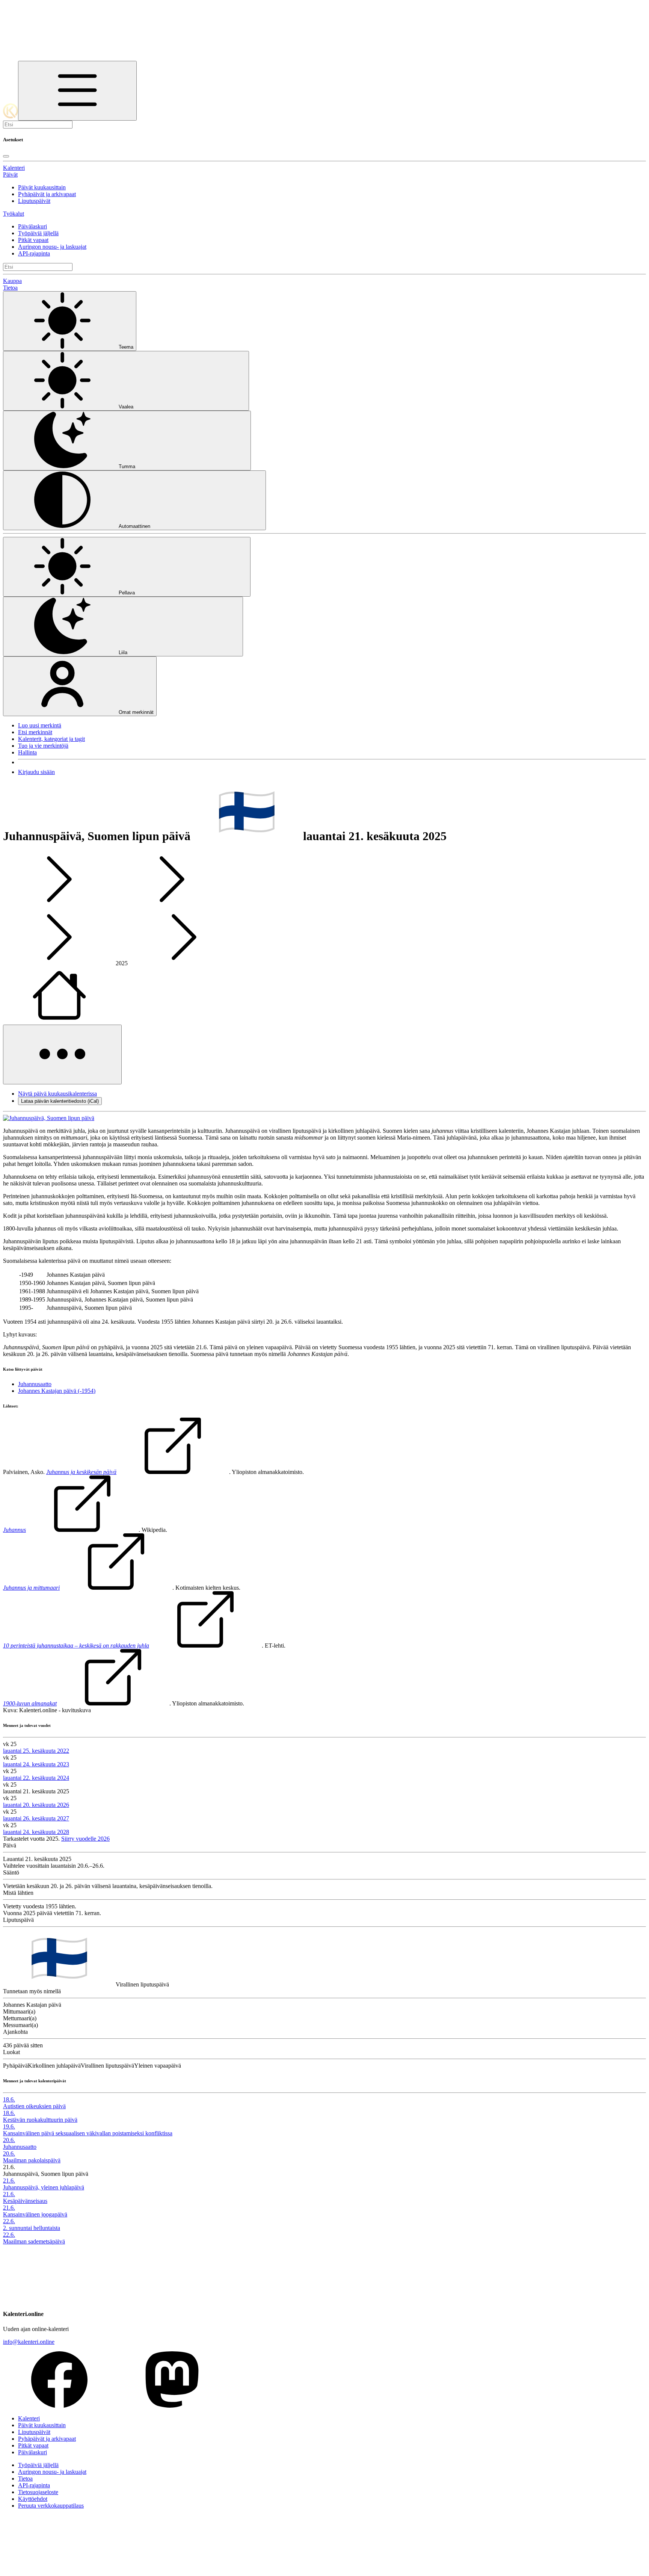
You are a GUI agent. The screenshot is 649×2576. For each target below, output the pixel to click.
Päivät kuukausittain (42, 187)
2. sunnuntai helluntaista (32, 2228)
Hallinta (27, 752)
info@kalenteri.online (29, 2342)
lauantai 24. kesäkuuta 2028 (36, 1832)
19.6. (9, 2126)
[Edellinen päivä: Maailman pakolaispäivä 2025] (59, 905)
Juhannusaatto (35, 1384)
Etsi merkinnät (35, 732)
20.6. (9, 2140)
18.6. (9, 2099)
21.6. (9, 2181)
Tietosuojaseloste (38, 2492)
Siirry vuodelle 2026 (85, 1839)
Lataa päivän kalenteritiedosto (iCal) (60, 1101)
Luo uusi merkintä (40, 725)
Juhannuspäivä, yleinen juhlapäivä (44, 2187)
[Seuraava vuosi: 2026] (184, 963)
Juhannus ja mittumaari (31, 1588)
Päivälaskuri (32, 226)
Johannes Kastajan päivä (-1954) (57, 1391)
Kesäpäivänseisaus (25, 2201)
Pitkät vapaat (33, 240)
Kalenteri (14, 168)
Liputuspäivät (34, 201)
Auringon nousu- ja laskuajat (52, 247)
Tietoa (10, 288)
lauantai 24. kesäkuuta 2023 (36, 1764)
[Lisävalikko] (62, 1054)
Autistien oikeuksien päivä (34, 2106)
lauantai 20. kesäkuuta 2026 (36, 1805)
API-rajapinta (34, 253)
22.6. (9, 2221)
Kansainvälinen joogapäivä (35, 2214)
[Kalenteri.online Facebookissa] (59, 2406)
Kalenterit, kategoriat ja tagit (51, 739)
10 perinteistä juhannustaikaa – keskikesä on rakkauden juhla (76, 1646)
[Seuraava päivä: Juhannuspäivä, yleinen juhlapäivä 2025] (172, 905)
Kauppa (12, 281)
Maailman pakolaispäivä (32, 2160)
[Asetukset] (77, 91)
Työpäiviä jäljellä (38, 233)
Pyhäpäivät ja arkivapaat (47, 194)
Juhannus (14, 1530)
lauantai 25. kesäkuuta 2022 (36, 1751)
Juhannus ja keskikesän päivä (81, 1472)
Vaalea (126, 407)
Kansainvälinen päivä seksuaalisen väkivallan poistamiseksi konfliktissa (88, 2133)
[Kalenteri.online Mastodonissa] (172, 2406)
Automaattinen (134, 526)
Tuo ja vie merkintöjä (43, 746)
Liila (123, 652)
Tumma (127, 466)
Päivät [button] (10, 175)
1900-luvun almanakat (30, 1703)
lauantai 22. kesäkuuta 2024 (36, 1778)
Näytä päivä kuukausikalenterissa (57, 1094)
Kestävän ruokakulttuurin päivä (40, 2120)
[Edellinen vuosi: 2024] (59, 963)
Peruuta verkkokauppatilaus (51, 2506)
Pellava (127, 593)
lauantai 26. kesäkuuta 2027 (36, 1818)
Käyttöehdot (33, 2499)
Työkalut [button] (14, 214)
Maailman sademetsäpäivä (34, 2241)
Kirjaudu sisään (36, 772)
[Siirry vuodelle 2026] (59, 1021)
